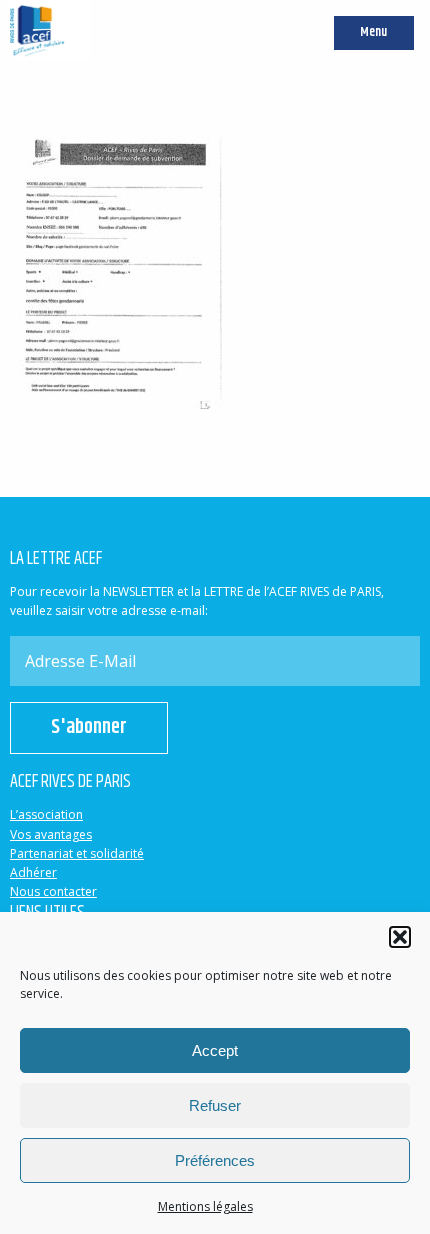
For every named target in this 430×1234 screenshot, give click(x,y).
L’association (46, 814)
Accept (215, 1050)
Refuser (215, 1105)
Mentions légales (205, 1206)
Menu (373, 32)
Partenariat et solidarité (77, 853)
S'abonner (89, 727)
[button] (400, 937)
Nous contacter (53, 891)
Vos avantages (51, 834)
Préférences (215, 1160)
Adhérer (33, 872)
